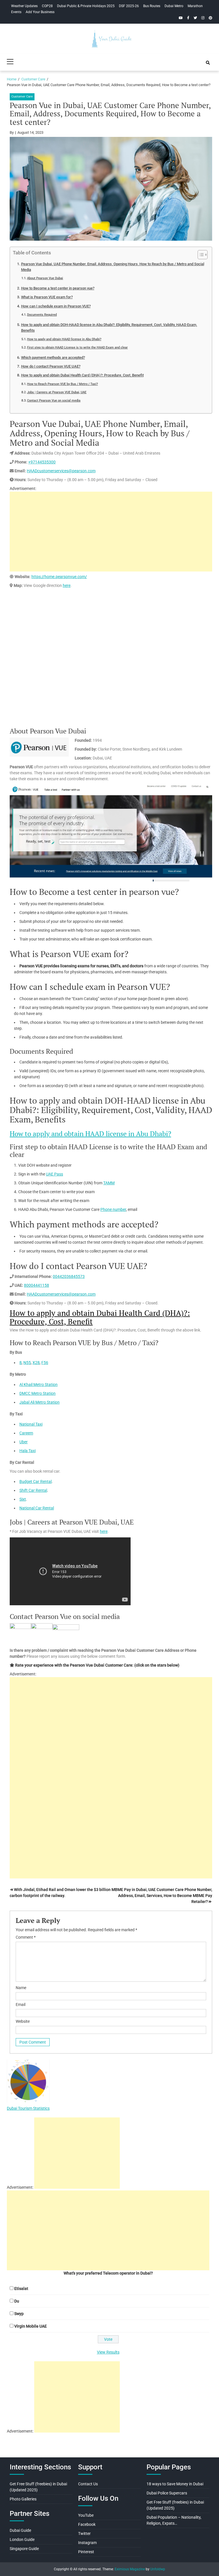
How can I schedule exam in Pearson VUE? (56, 306)
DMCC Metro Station (37, 1393)
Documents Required (42, 315)
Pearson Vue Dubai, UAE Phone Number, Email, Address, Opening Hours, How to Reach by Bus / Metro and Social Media (113, 267)
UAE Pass (54, 1174)
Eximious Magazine (130, 2569)
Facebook (87, 2524)
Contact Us (88, 2484)
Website (23, 2021)
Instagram (87, 2543)
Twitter (84, 2534)
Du (17, 2301)
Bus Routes (152, 6)
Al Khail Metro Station (38, 1385)
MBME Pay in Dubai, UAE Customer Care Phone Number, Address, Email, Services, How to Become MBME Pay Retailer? (162, 1896)
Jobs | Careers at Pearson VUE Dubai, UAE (57, 392)
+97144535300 (42, 462)
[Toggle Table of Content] (200, 255)
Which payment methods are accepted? (53, 357)
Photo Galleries (23, 2499)
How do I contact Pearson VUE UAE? (51, 366)
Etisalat (21, 2289)
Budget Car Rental (36, 1481)
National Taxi (31, 1424)
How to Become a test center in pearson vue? (58, 288)
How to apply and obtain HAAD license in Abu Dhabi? (64, 339)
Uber (24, 1442)
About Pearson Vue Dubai (45, 278)
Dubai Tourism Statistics (28, 2108)
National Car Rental (37, 1508)
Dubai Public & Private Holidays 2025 (86, 6)
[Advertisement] (111, 532)
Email (21, 2005)
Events (16, 12)
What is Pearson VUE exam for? (47, 297)
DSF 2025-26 (129, 6)
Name (21, 1988)
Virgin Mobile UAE (31, 2326)
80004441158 (36, 1285)
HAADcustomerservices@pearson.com (61, 471)
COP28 (47, 6)
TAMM (109, 1183)
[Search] (208, 63)
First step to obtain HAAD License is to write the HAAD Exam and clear (77, 347)
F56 (45, 1363)
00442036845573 (69, 1276)
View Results (108, 2352)
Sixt (23, 1499)
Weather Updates (24, 6)
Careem (26, 1433)
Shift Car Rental (33, 1490)
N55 (27, 1363)
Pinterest (86, 2552)
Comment (26, 1937)
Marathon (195, 6)
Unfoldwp (158, 2569)
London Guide (22, 2539)
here (67, 585)
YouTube (86, 2515)
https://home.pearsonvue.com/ (59, 577)
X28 (36, 1363)
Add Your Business (40, 12)
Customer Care (22, 97)
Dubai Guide (20, 2530)
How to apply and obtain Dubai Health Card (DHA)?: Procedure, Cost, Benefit (82, 375)
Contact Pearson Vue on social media (54, 400)
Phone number (113, 1209)
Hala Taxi (28, 1451)
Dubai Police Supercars (167, 2493)
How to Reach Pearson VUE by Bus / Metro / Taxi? (62, 384)
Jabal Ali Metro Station (39, 1402)
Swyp (19, 2314)
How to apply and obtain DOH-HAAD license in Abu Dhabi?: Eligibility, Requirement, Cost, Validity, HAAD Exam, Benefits (109, 328)
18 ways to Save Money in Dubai (175, 2484)
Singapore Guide (24, 2549)
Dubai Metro (174, 6)
